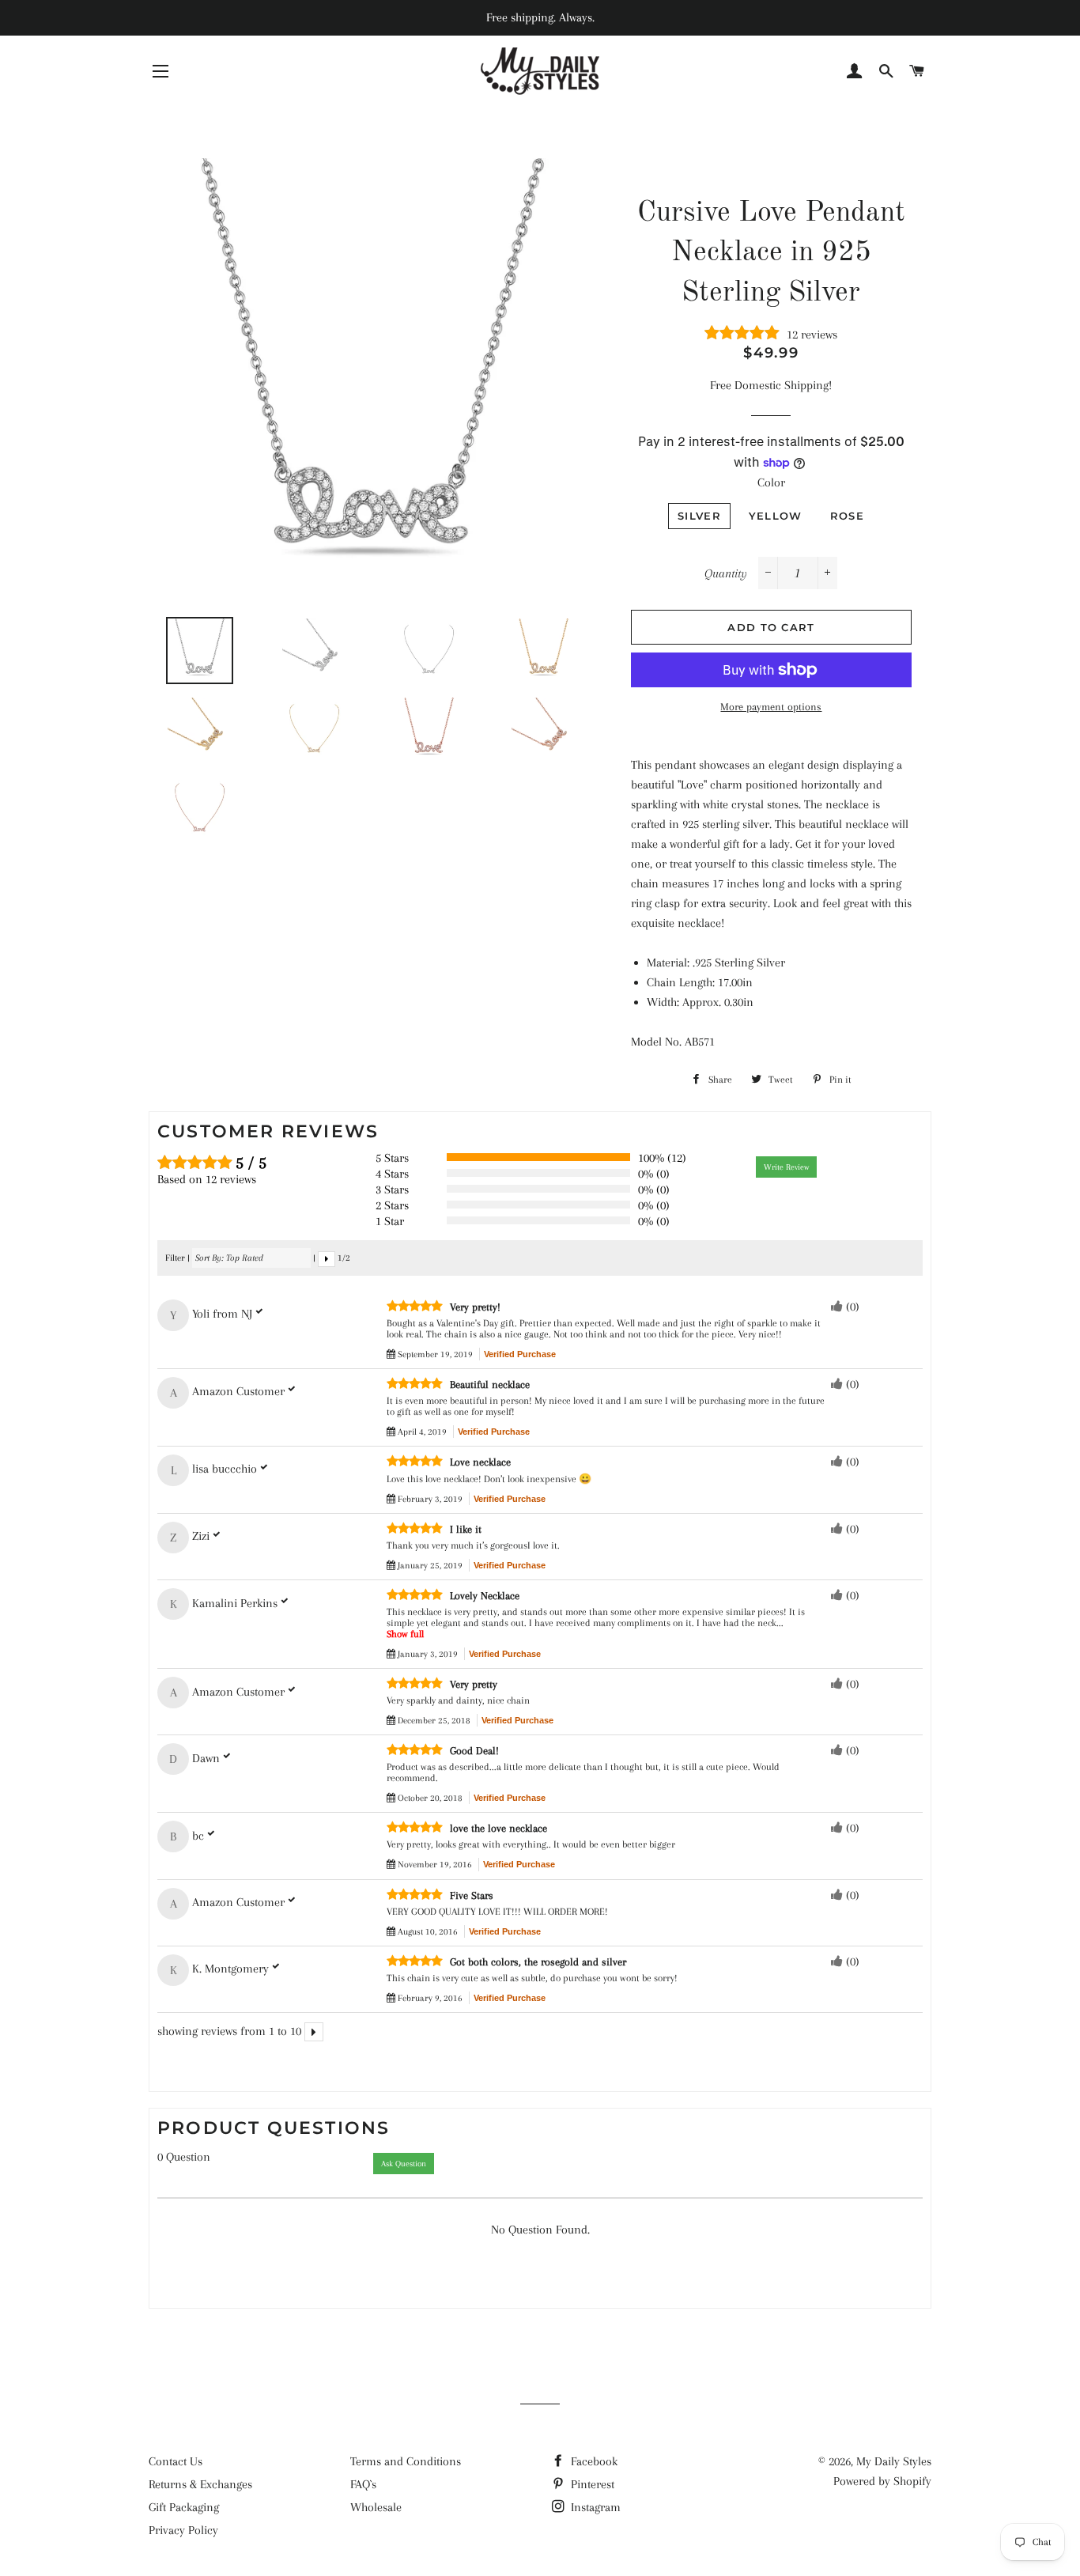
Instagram (594, 2507)
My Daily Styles (894, 2461)
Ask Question (404, 2164)
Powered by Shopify (882, 2481)
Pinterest (591, 2484)
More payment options (771, 707)
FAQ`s (363, 2484)
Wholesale (376, 2507)
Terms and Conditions (406, 2461)
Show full (405, 1634)
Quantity (726, 573)
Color (771, 482)
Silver (699, 516)
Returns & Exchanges (200, 2484)
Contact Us (176, 2461)
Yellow (776, 516)
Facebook (593, 2461)
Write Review (786, 1167)
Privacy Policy (183, 2530)
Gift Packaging (184, 2507)
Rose (847, 516)
